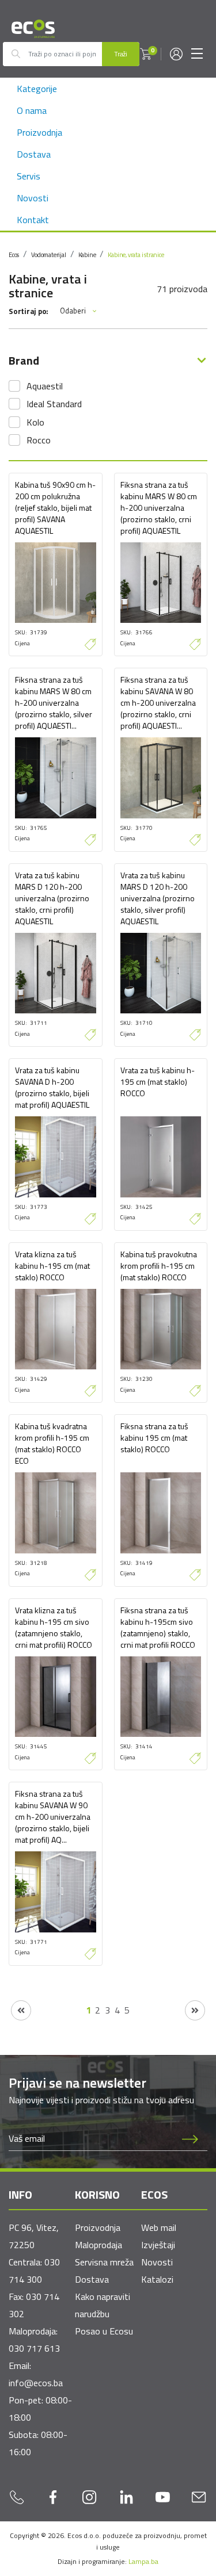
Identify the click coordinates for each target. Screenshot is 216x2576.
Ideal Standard (54, 404)
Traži (121, 54)
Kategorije (37, 89)
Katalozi (157, 2279)
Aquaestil (45, 386)
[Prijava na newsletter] (190, 2139)
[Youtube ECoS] (162, 2497)
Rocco (39, 440)
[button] (146, 54)
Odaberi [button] (73, 311)
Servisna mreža (104, 2262)
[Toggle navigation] (197, 54)
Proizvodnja (39, 132)
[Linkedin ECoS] (126, 2497)
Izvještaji (158, 2245)
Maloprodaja (98, 2245)
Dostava (34, 154)
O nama (32, 110)
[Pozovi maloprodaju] (17, 2497)
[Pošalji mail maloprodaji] (199, 2497)
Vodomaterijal (48, 255)
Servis (29, 176)
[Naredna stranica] (195, 2010)
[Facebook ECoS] (53, 2497)
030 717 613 (34, 2348)
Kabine (87, 255)
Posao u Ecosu (104, 2331)
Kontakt (33, 220)
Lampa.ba (143, 2561)
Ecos (14, 255)
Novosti (33, 198)
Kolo (35, 422)
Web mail (159, 2227)
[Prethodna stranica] (21, 2010)
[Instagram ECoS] (90, 2497)
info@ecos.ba (36, 2383)
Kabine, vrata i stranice (136, 255)
